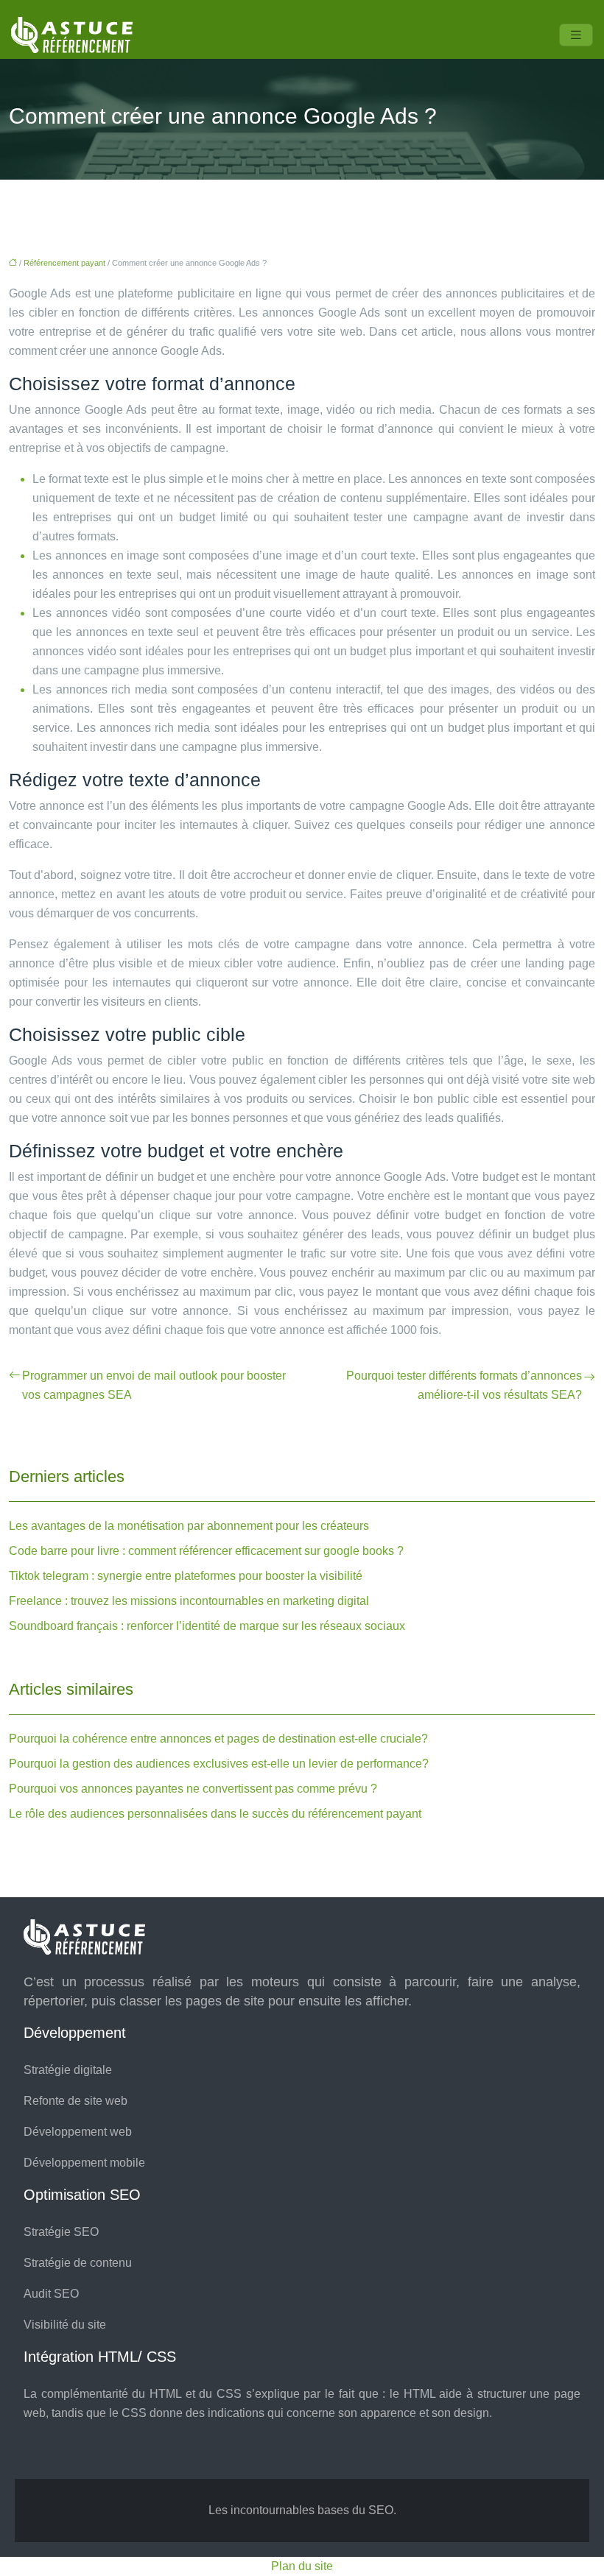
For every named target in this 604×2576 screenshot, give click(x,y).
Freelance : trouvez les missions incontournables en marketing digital (189, 1601)
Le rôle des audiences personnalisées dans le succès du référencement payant (215, 1814)
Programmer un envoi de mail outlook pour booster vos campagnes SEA (154, 1385)
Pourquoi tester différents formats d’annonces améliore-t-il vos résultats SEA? (464, 1385)
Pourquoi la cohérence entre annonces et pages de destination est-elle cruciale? (218, 1739)
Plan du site (302, 2566)
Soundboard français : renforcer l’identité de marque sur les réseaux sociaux (207, 1626)
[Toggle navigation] (576, 35)
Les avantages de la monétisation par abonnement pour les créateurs (189, 1526)
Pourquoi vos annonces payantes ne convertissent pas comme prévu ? (193, 1789)
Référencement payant (64, 263)
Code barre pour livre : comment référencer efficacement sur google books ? (206, 1551)
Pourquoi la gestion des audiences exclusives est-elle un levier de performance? (219, 1764)
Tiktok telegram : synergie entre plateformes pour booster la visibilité (186, 1576)
